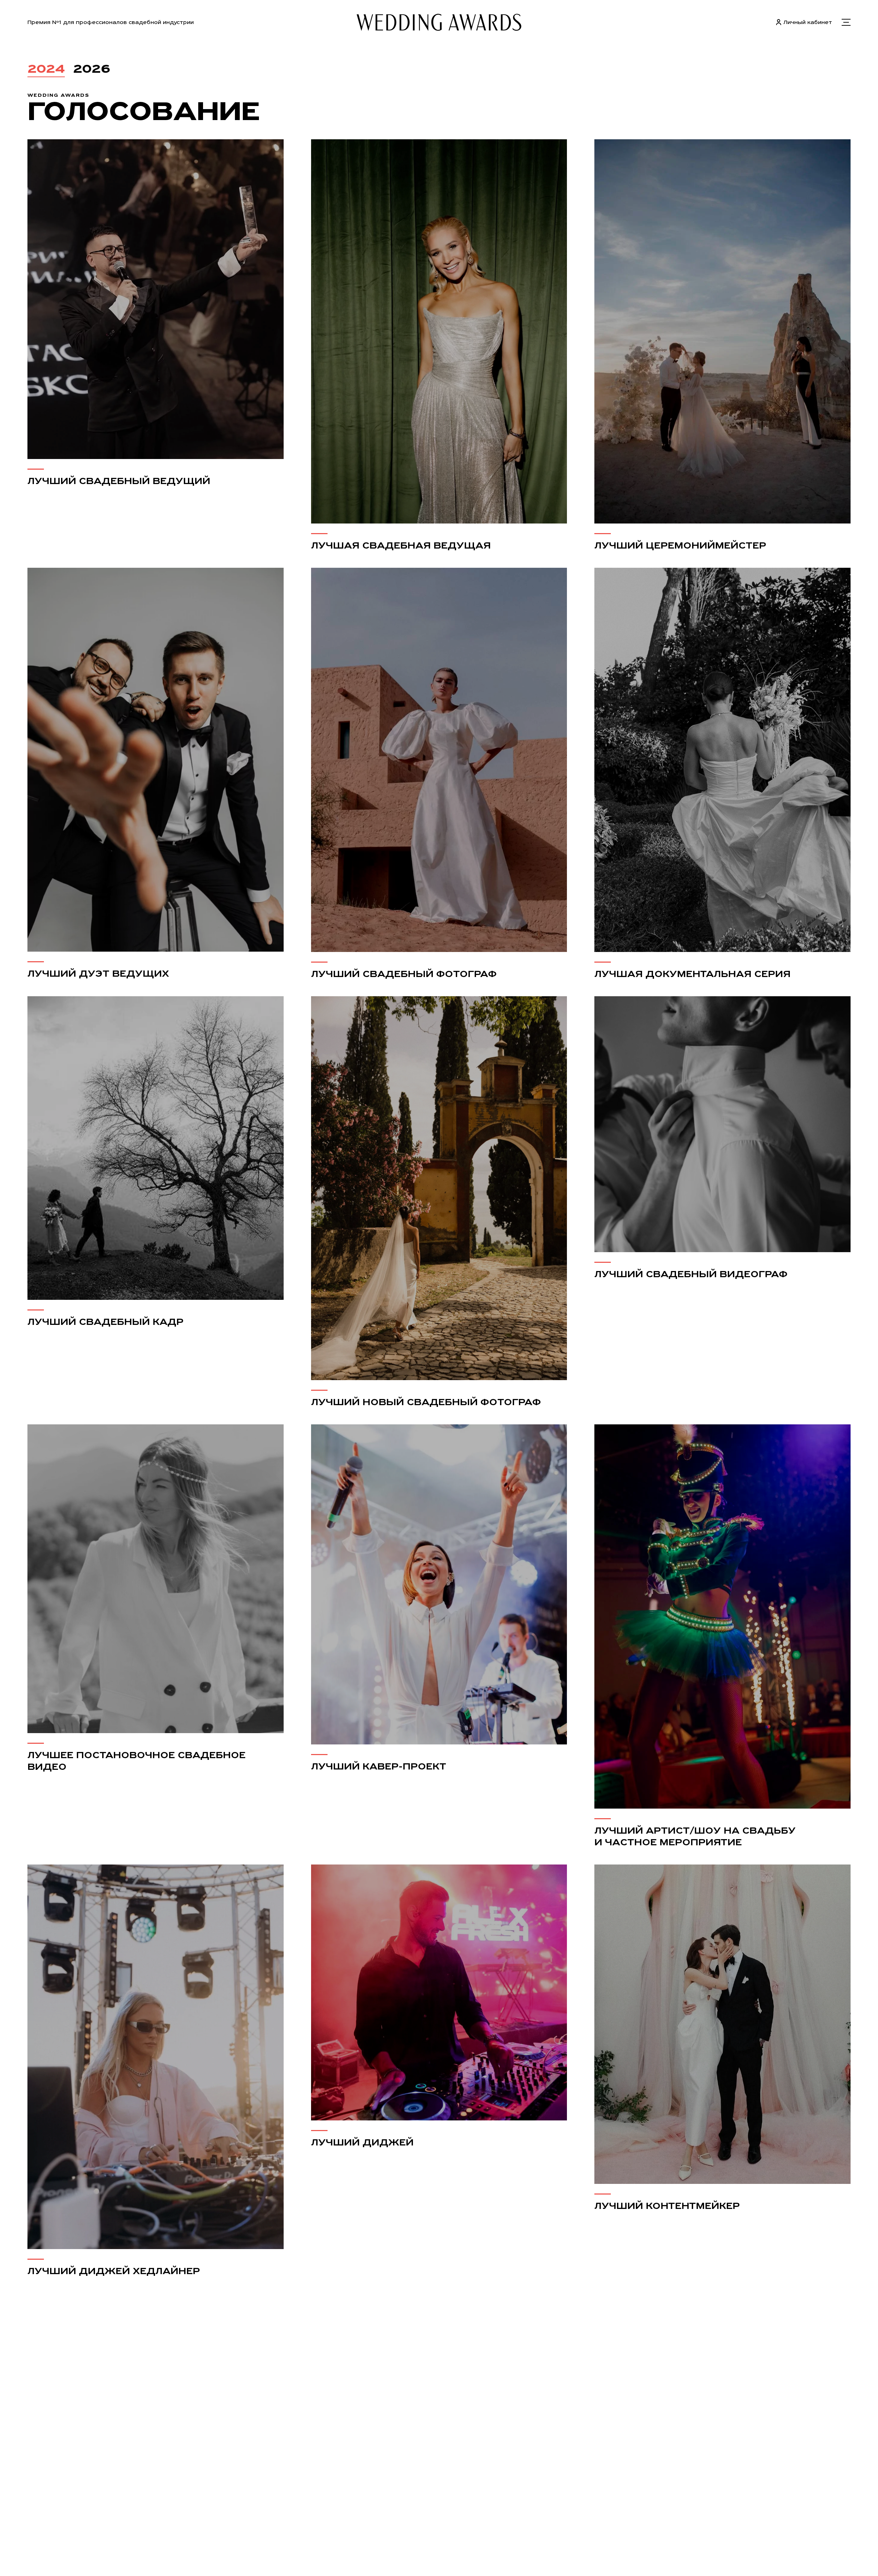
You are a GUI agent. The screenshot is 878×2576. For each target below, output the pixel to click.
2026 (92, 68)
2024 (46, 68)
